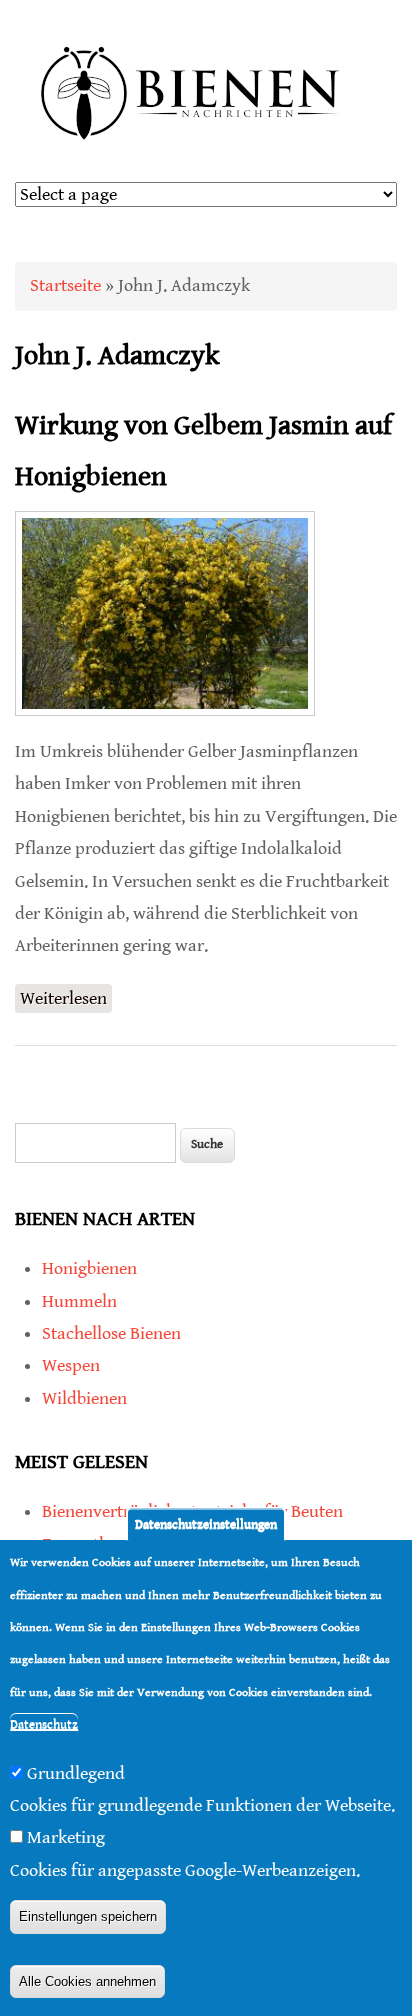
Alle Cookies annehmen (87, 1981)
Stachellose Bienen (111, 1333)
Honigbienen (89, 1268)
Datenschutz (44, 1724)
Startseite (65, 285)
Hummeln (79, 1301)
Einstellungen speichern (88, 1916)
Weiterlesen (66, 1000)
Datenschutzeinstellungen (206, 1524)
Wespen (71, 1365)
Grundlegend (76, 1773)
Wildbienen (84, 1398)
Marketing (66, 1837)
